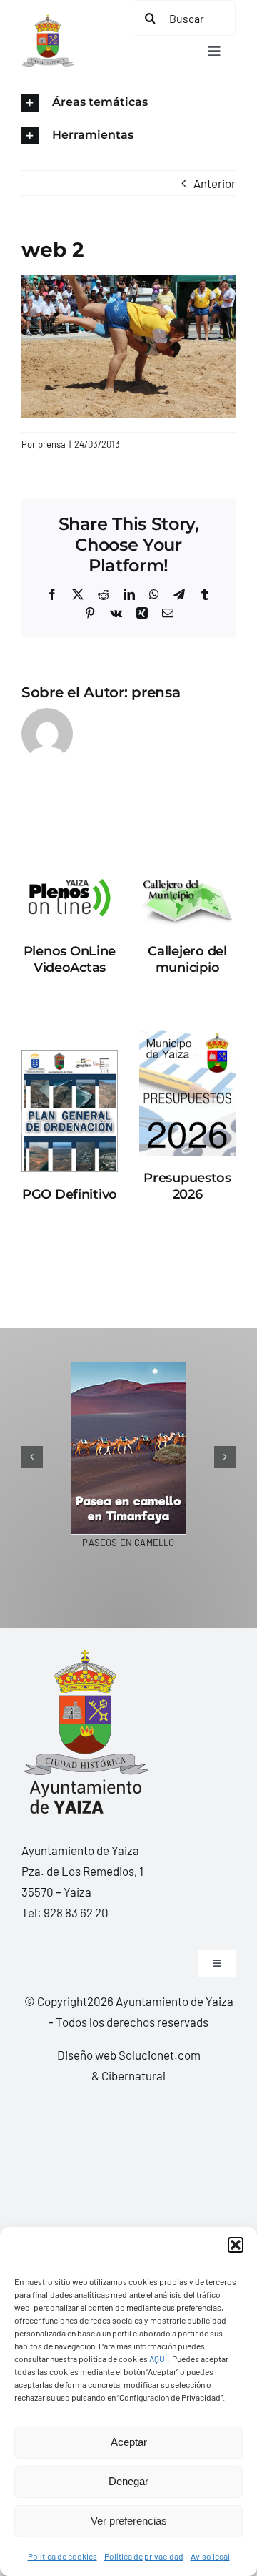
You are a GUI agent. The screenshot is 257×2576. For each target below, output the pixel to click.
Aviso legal (210, 2556)
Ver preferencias (129, 2521)
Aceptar (129, 2442)
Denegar (128, 2481)
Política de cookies (62, 2556)
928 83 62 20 (76, 1912)
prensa (52, 444)
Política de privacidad (144, 2556)
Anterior (215, 183)
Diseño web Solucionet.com (129, 2055)
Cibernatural (133, 2075)
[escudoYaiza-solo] (48, 20)
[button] (236, 2245)
